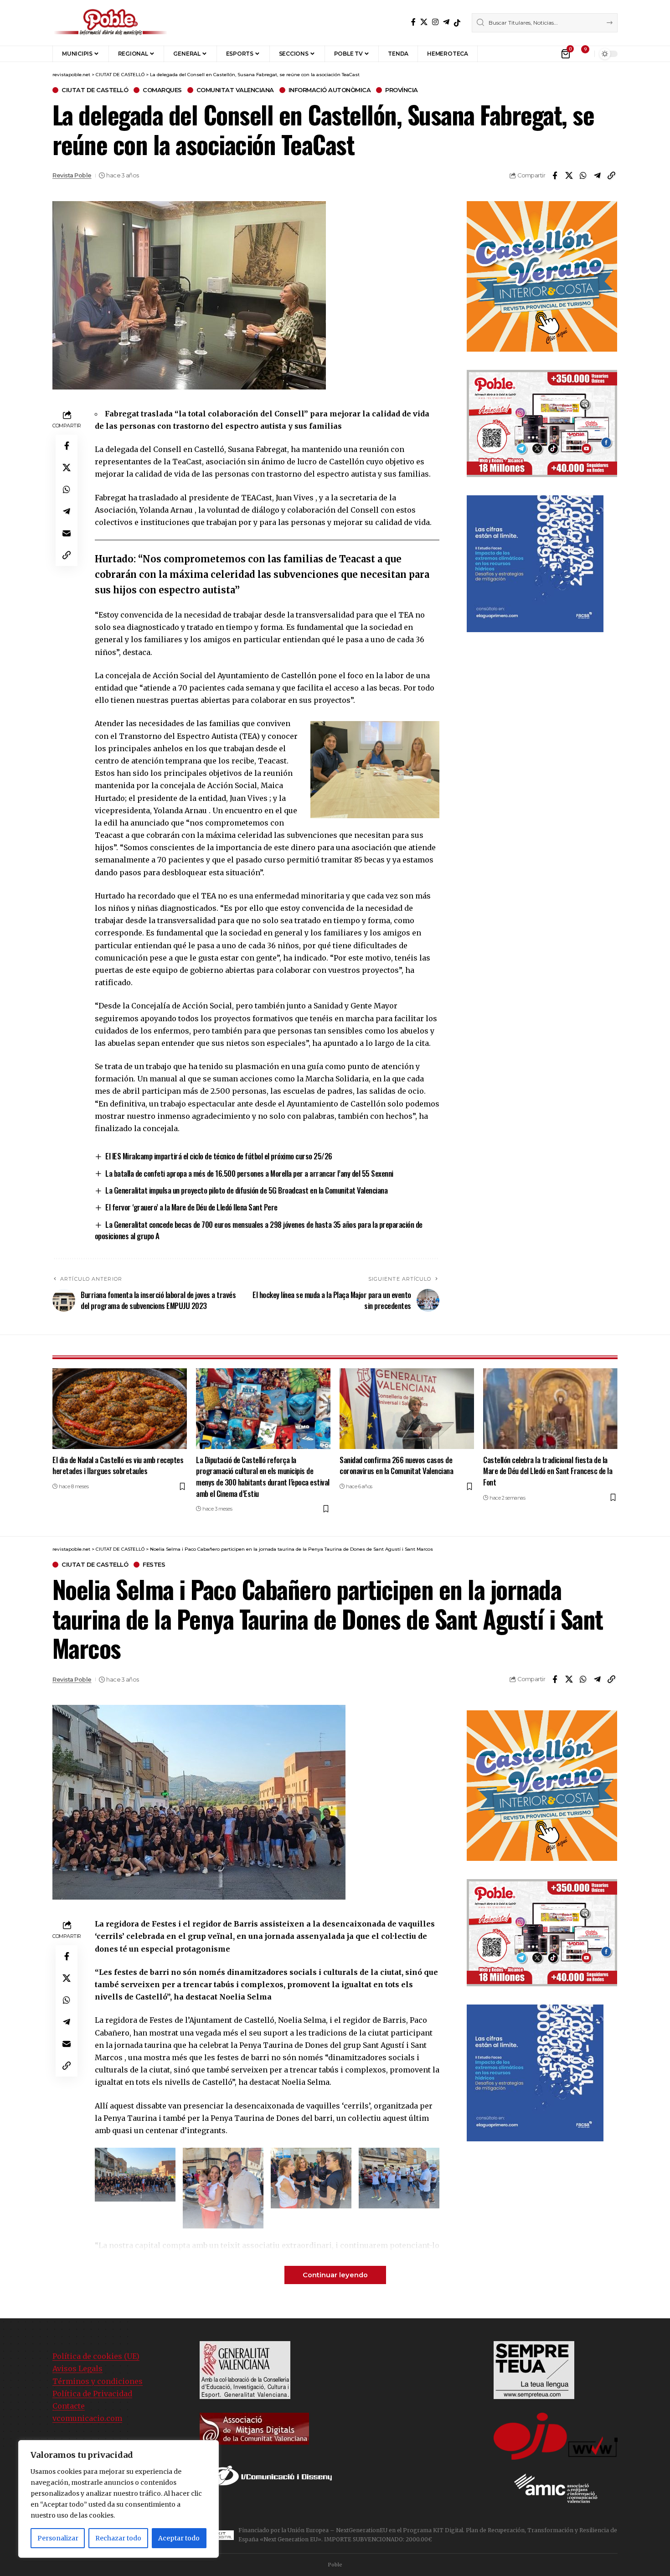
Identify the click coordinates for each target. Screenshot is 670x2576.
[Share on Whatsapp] (583, 176)
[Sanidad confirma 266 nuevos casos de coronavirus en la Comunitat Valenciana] (407, 1409)
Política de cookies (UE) (96, 2356)
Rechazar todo (118, 2538)
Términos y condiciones (98, 2381)
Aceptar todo (179, 2538)
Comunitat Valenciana (235, 90)
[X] (424, 22)
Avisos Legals (77, 2368)
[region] (119, 2499)
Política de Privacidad (92, 2394)
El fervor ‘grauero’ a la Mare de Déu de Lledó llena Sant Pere (191, 1207)
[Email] (67, 533)
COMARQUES (162, 90)
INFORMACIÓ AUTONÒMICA (330, 90)
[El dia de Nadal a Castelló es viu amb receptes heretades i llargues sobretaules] (120, 1409)
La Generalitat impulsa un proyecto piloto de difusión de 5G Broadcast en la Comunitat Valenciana (246, 1190)
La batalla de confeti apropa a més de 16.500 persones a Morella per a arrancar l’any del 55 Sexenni (249, 1173)
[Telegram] (446, 22)
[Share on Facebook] (555, 176)
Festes (154, 1565)
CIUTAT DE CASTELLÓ (95, 90)
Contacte (69, 2406)
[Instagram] (435, 22)
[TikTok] (457, 23)
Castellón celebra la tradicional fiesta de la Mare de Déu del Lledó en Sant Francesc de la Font (548, 1471)
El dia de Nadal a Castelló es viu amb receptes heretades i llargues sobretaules (118, 1465)
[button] (491, 54)
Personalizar (58, 2538)
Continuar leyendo (335, 2275)
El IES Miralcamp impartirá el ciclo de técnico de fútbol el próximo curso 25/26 (219, 1156)
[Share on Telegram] (597, 176)
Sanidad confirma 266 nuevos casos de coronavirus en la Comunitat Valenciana (396, 1465)
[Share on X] (569, 176)
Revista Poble (72, 175)
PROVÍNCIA (402, 90)
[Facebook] (413, 22)
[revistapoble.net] (111, 23)
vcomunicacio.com (87, 2418)
